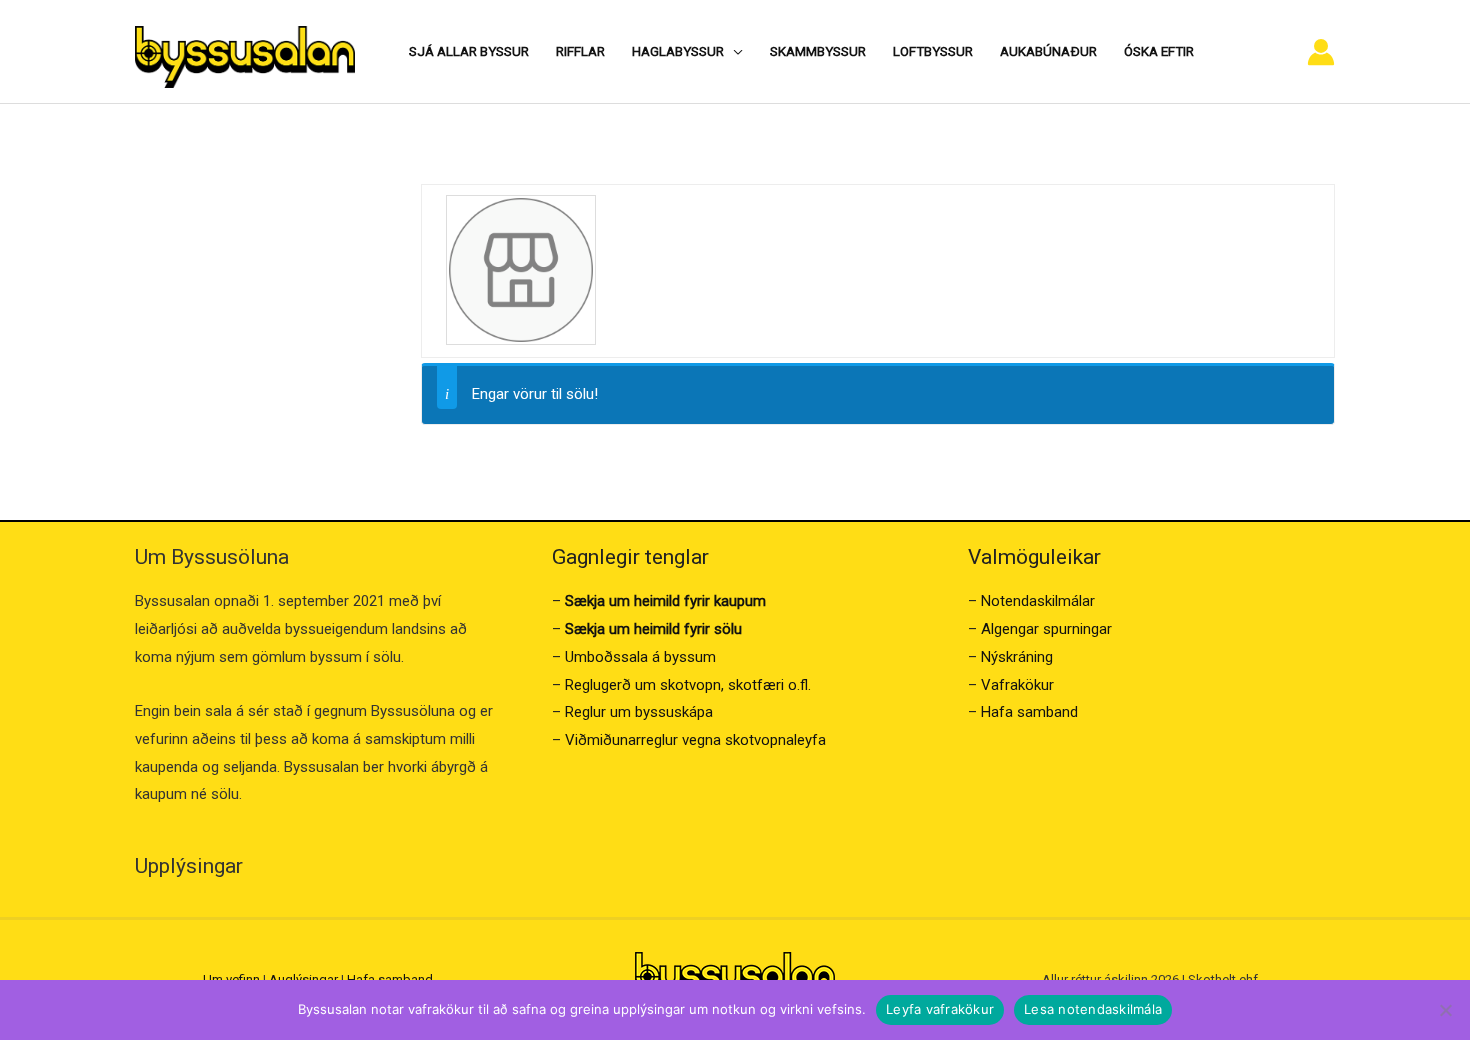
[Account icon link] (1321, 52)
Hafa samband (1029, 712)
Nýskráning (1017, 657)
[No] (1445, 1010)
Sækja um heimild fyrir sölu (653, 629)
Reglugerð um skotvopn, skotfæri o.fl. (688, 685)
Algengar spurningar (1046, 629)
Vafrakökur (1017, 685)
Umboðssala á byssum (640, 657)
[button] (733, 51)
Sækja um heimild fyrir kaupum (665, 601)
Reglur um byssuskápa (639, 712)
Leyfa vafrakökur (940, 1009)
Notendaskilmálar (1038, 601)
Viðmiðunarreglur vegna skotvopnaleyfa (695, 740)
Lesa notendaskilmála (1093, 1009)
